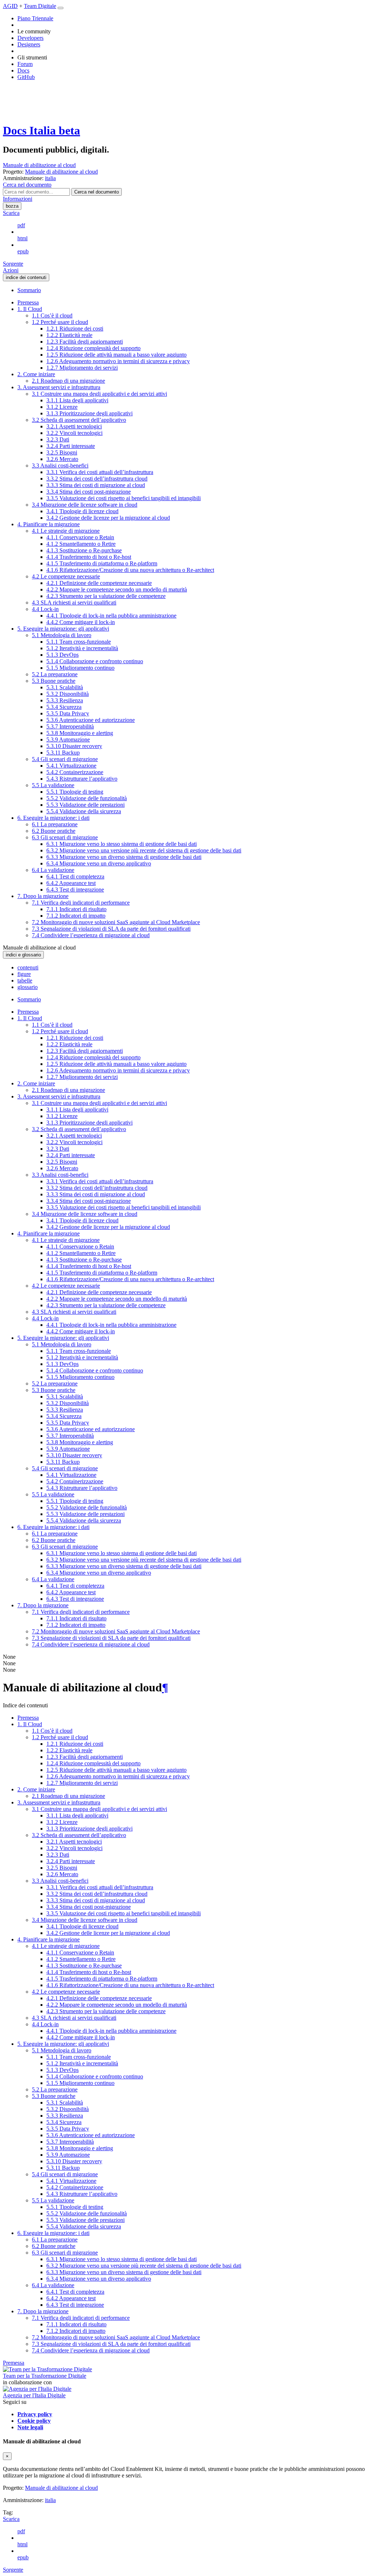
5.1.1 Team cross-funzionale (79, 642)
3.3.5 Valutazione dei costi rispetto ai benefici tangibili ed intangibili (124, 498)
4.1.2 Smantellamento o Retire (81, 544)
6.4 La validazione (53, 870)
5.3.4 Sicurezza (64, 707)
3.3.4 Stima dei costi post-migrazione (89, 492)
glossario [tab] (28, 987)
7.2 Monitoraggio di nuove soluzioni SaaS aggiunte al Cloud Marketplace (116, 922)
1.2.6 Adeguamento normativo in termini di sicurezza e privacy (118, 361)
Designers (29, 44)
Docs (23, 70)
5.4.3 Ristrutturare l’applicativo (82, 779)
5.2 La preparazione (55, 674)
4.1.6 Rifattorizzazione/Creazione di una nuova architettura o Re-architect (130, 570)
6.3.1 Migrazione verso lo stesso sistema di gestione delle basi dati (122, 844)
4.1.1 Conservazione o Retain (80, 537)
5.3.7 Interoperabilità (70, 726)
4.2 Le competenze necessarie (66, 576)
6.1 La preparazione (55, 824)
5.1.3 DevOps (62, 655)
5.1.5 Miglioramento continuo (80, 668)
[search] (97, 192)
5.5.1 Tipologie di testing (75, 792)
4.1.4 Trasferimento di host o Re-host (89, 557)
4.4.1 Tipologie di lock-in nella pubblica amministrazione (111, 616)
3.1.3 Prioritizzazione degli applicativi (89, 413)
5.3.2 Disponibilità (68, 694)
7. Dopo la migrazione (43, 896)
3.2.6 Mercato (62, 459)
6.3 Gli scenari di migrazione (65, 837)
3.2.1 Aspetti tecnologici (74, 426)
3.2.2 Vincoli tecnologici (74, 433)
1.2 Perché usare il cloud (60, 322)
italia (50, 2500)
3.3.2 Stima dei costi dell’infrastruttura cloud (97, 479)
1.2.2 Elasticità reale (69, 335)
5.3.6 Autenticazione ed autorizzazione (91, 720)
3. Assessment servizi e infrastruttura (59, 387)
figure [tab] (24, 974)
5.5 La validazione (53, 785)
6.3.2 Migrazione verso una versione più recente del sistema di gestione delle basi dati (144, 850)
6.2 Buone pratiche (54, 831)
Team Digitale (40, 6)
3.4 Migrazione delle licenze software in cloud (85, 505)
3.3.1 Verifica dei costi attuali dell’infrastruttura (100, 472)
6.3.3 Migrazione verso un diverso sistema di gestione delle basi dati (124, 857)
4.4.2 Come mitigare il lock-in (81, 622)
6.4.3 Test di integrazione (75, 890)
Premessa (28, 302)
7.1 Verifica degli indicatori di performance (81, 903)
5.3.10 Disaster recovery (74, 746)
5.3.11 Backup (63, 753)
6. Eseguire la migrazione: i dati (53, 818)
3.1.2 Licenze (62, 407)
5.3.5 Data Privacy (68, 713)
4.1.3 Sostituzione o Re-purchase (84, 550)
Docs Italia (41, 130)
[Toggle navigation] (61, 8)
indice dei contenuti (26, 277)
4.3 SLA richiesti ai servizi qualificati (74, 603)
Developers (30, 38)
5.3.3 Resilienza (65, 700)
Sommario (29, 290)
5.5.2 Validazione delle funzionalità (87, 798)
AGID (10, 6)
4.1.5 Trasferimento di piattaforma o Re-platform (102, 563)
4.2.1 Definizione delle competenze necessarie (99, 583)
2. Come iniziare (36, 374)
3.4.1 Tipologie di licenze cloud (82, 511)
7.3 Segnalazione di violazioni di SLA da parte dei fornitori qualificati (111, 929)
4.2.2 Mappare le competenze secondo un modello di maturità (117, 589)
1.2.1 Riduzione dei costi (75, 329)
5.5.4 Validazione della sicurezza (84, 811)
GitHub (26, 77)
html (22, 238)
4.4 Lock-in (45, 609)
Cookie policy (34, 2421)
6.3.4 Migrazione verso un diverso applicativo (99, 863)
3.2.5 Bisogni (62, 452)
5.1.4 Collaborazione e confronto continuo (95, 661)
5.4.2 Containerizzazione (75, 772)
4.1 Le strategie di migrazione (66, 531)
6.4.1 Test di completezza (75, 876)
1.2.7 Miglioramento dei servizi (82, 368)
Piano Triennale (35, 18)
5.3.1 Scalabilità (65, 687)
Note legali (30, 2427)
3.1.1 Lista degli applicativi (77, 400)
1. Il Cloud (30, 309)
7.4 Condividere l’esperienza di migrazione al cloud (91, 935)
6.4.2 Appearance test (71, 883)
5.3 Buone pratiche (54, 681)
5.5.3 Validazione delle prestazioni (86, 805)
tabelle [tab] (25, 980)
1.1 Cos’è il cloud (52, 315)
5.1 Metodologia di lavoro (62, 635)
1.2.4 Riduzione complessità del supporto (93, 348)
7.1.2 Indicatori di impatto (76, 916)
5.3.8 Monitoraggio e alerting (80, 733)
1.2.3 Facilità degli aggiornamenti (85, 342)
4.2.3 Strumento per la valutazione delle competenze (106, 596)
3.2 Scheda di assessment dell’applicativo (79, 420)
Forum (25, 64)
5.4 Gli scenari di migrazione (65, 759)
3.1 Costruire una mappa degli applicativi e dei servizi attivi (99, 394)
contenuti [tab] (28, 967)
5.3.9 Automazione (68, 739)
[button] (27, 185)
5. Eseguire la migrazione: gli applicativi (63, 629)
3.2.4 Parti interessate (71, 446)
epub (23, 251)
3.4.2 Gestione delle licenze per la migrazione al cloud (108, 518)
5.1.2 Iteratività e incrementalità (82, 648)
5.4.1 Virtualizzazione (71, 766)
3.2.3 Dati (58, 439)
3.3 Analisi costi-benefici (60, 466)
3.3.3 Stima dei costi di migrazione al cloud (96, 485)
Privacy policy (35, 2414)
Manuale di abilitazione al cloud (39, 165)
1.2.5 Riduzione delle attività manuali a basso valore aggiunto (116, 355)
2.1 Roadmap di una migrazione (68, 381)
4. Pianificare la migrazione (49, 524)
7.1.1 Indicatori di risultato (76, 909)
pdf (21, 225)
